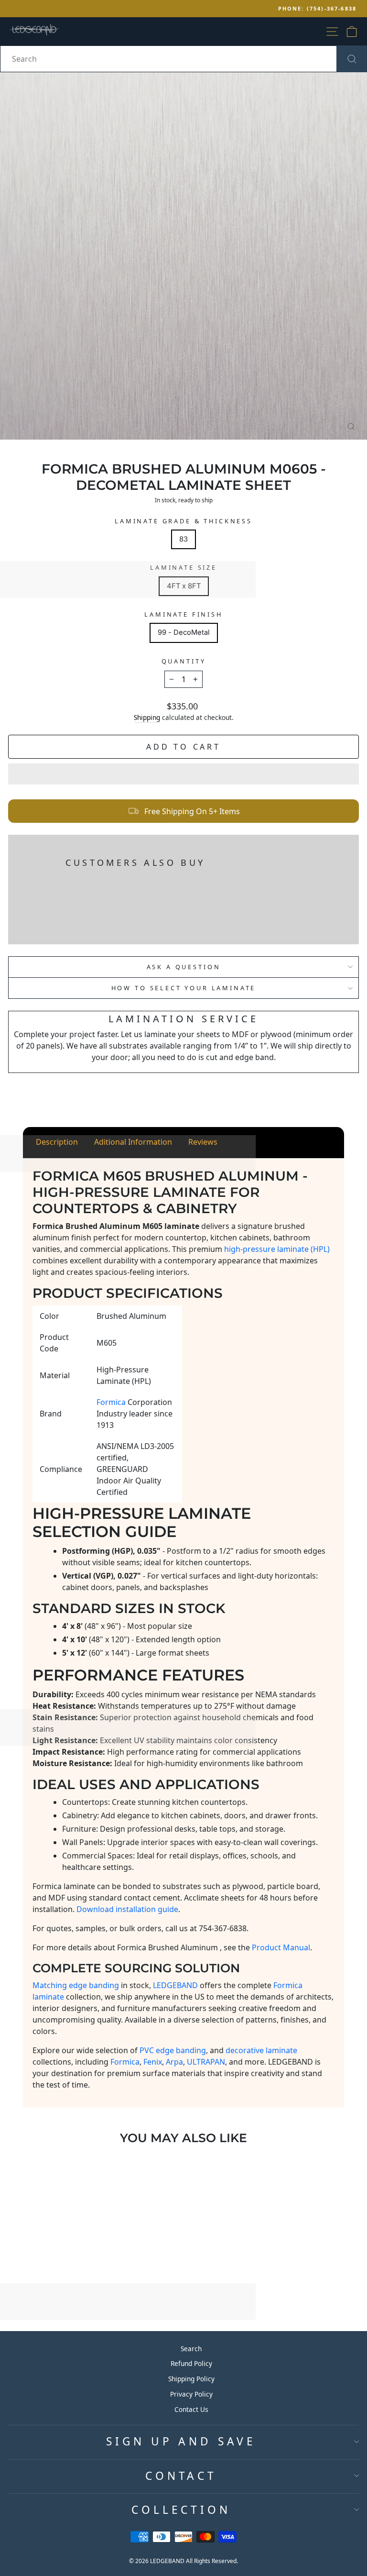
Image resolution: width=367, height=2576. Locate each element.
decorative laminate (261, 2050)
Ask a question (184, 967)
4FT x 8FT (184, 586)
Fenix (153, 2062)
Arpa (174, 2062)
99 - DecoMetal (184, 632)
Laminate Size (183, 567)
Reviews (203, 1142)
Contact (181, 2476)
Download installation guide (127, 1909)
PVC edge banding (173, 2050)
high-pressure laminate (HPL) (277, 1249)
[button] (183, 774)
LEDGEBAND (175, 1985)
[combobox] (183, 59)
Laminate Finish (183, 614)
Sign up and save (181, 2441)
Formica (125, 2062)
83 (183, 539)
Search (191, 2349)
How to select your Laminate (184, 988)
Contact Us (191, 2409)
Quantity (184, 661)
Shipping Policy (191, 2379)
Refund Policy (191, 2363)
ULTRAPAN (206, 2062)
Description (57, 1142)
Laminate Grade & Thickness (183, 521)
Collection (181, 2510)
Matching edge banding (76, 1985)
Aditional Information (133, 1142)
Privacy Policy (191, 2394)
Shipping (147, 717)
